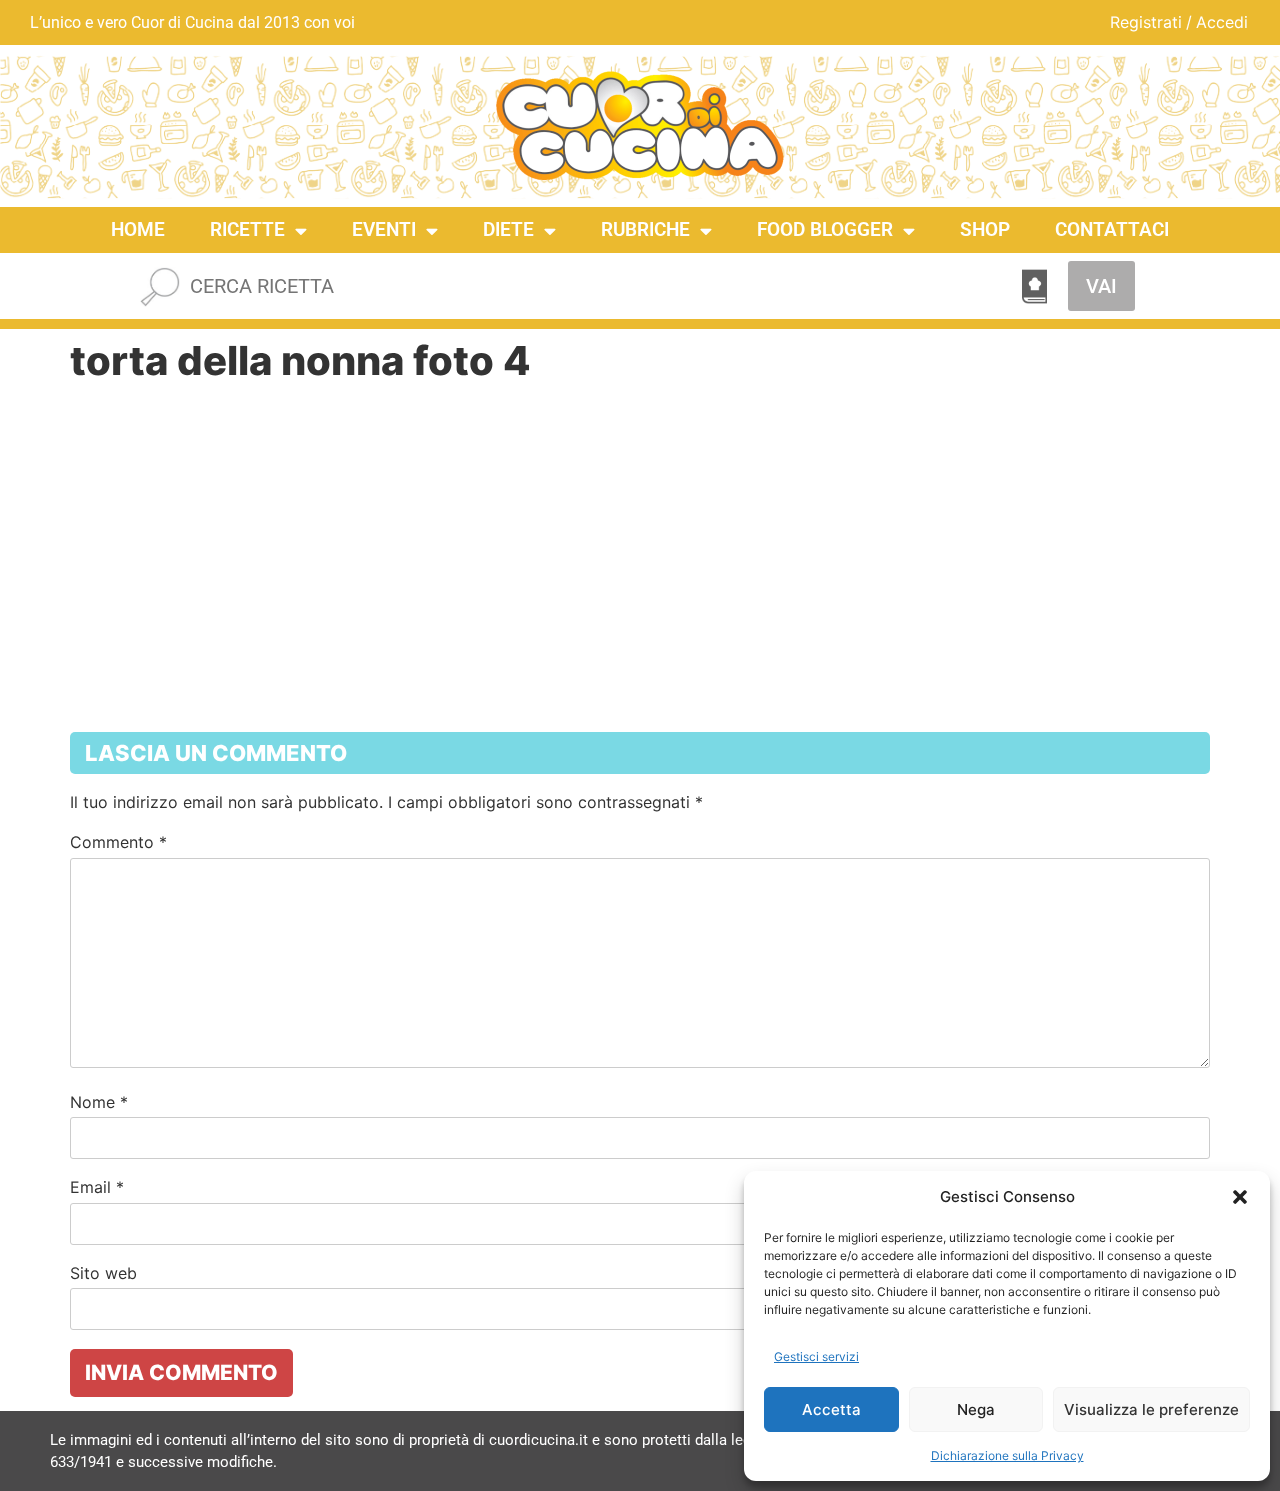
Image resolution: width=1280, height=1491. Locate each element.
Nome (99, 1102)
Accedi (1222, 22)
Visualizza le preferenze (1151, 1409)
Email (97, 1187)
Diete (508, 229)
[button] (1240, 1197)
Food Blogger (825, 229)
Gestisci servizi (816, 1356)
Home (138, 229)
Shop (985, 229)
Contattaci (1112, 229)
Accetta (831, 1409)
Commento (118, 842)
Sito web (103, 1273)
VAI (1101, 286)
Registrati (1146, 22)
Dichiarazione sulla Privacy (1007, 1455)
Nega (976, 1409)
